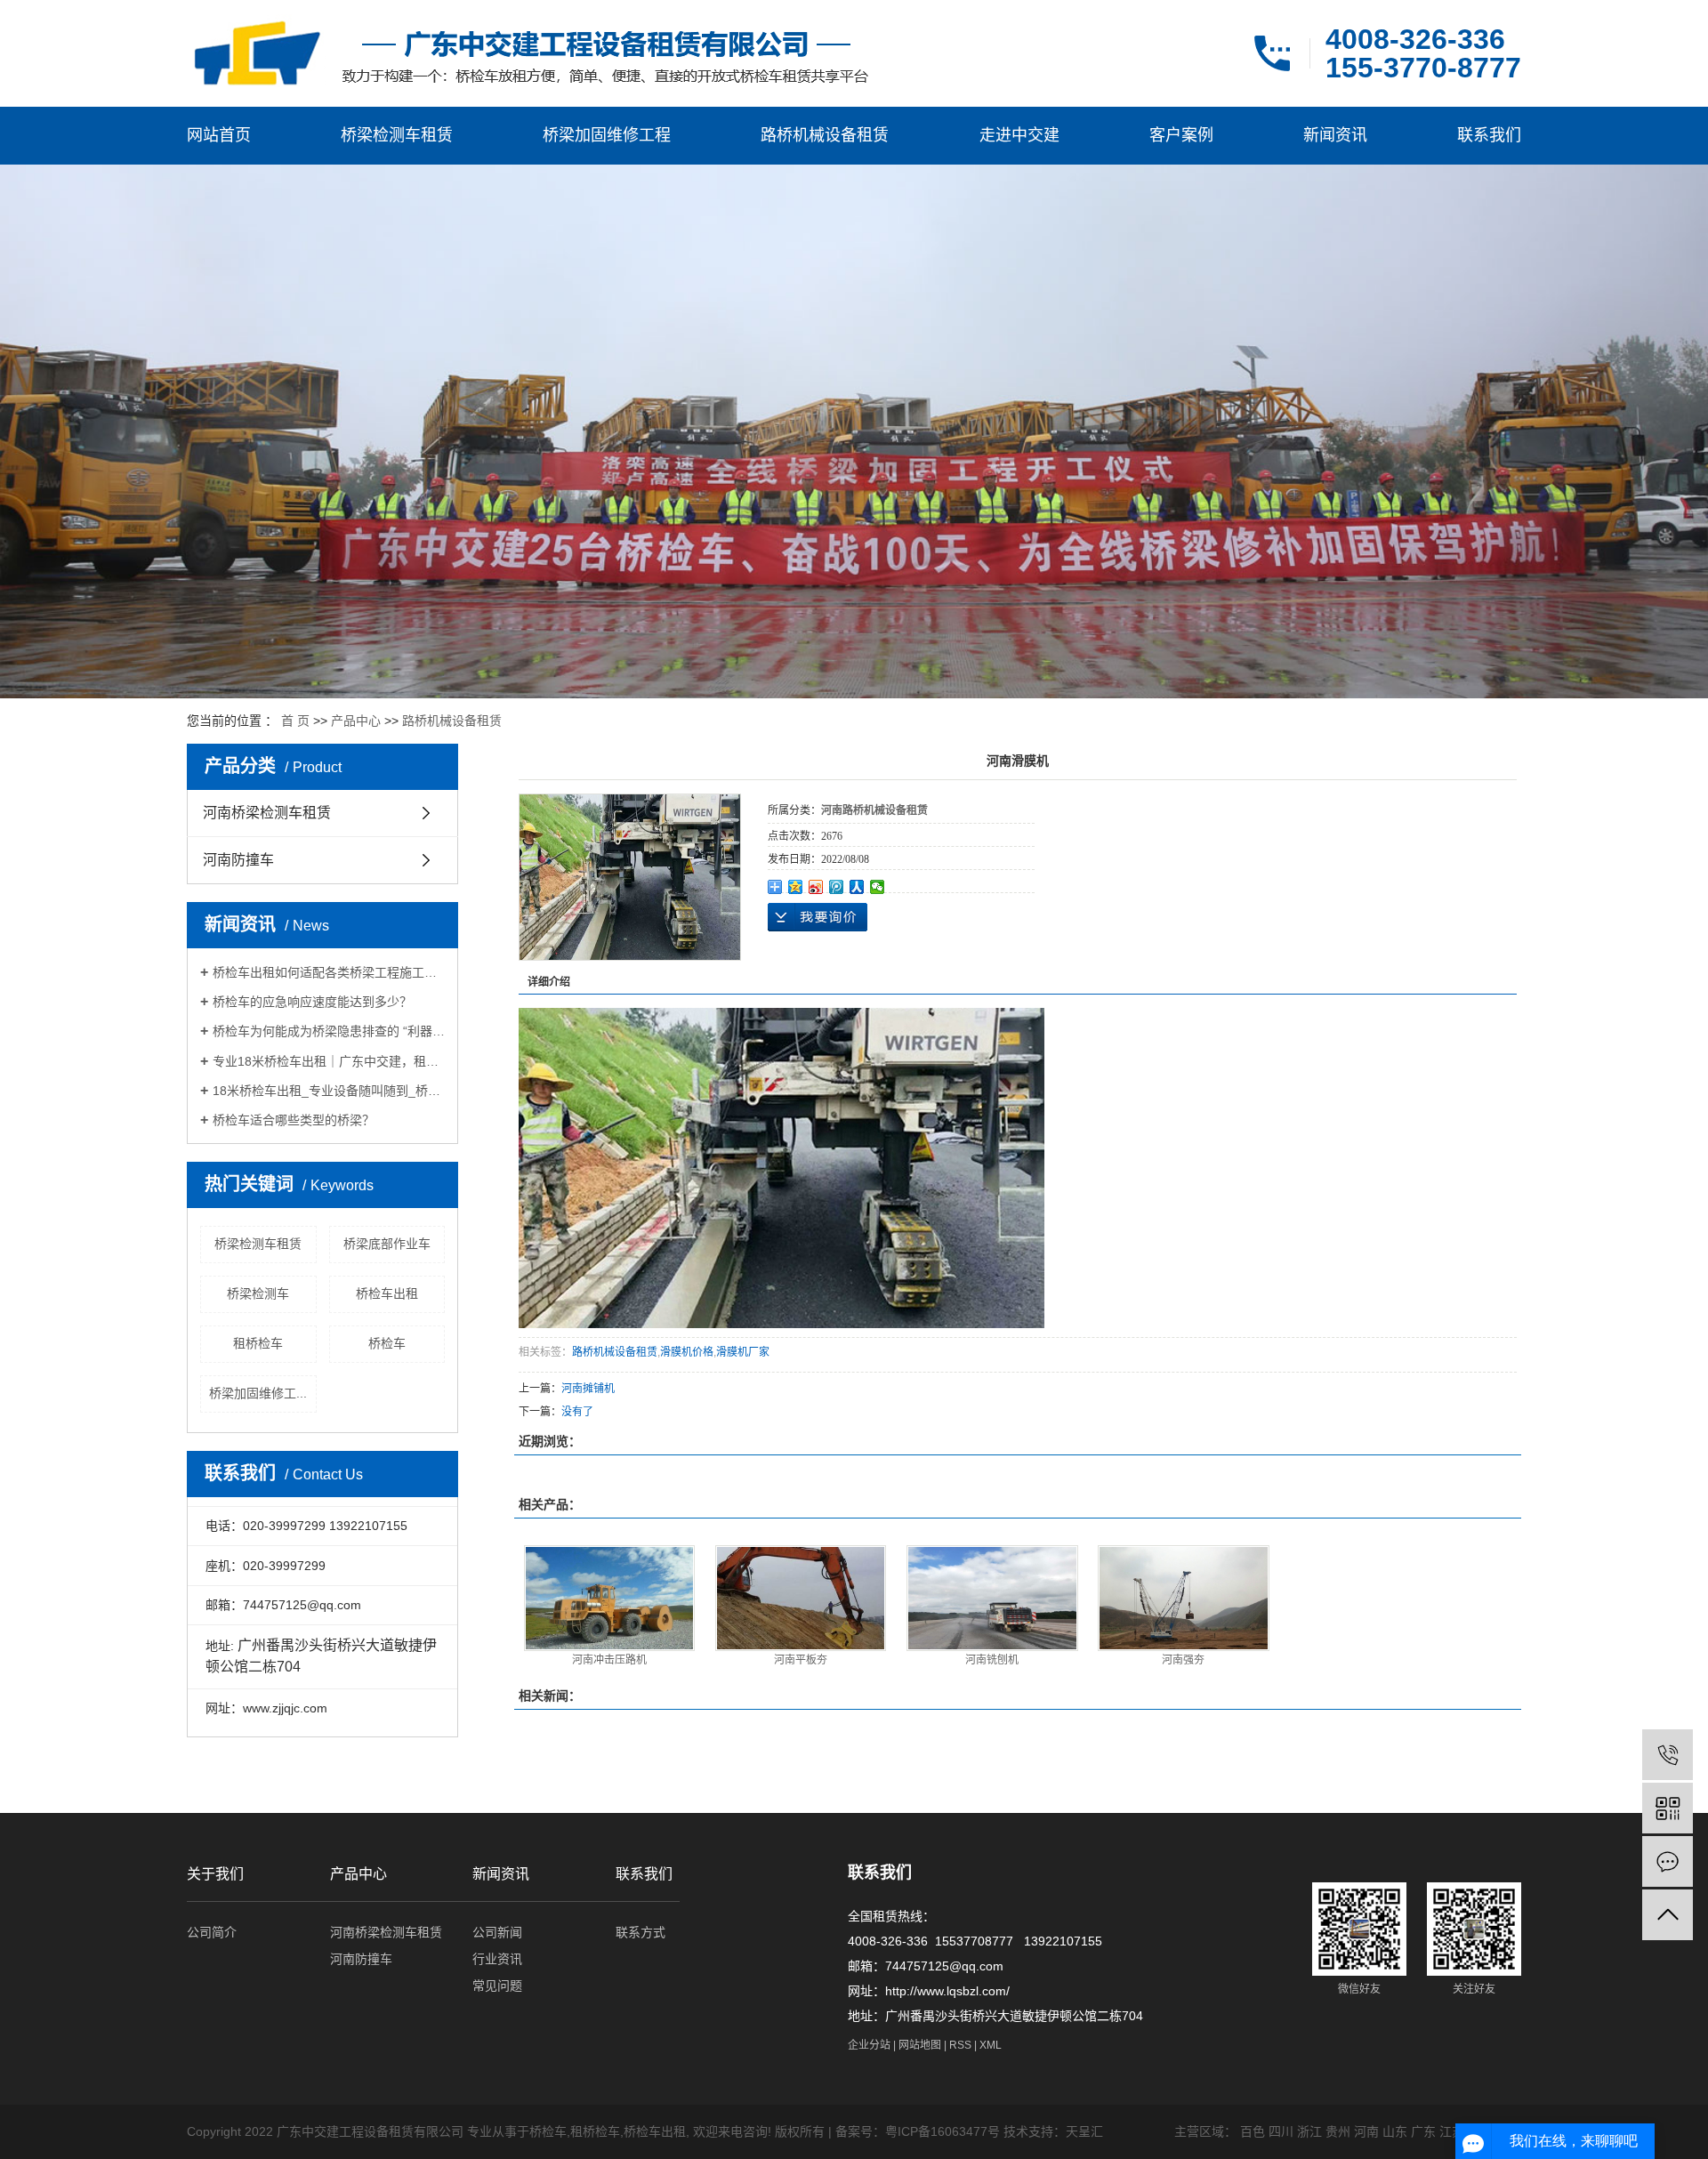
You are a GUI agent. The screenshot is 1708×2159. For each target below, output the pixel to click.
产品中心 (356, 721)
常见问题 (497, 1986)
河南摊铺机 (588, 1389)
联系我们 (1489, 135)
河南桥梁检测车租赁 (267, 813)
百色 (1253, 2131)
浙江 (1309, 2131)
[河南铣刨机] (992, 1598)
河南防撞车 (238, 860)
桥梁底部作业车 (387, 1244)
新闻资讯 (1335, 135)
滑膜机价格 (687, 1352)
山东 (1395, 2131)
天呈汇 (1084, 2131)
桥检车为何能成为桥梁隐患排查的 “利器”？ (329, 1031)
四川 (1281, 2131)
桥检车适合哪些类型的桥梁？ (294, 1120)
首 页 (295, 721)
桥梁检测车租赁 (397, 135)
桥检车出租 (387, 1293)
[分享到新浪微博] (816, 887)
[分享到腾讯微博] (837, 887)
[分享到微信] (878, 887)
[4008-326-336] (1668, 1755)
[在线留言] (1668, 1861)
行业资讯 (497, 1959)
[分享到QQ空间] (796, 887)
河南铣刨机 (992, 1660)
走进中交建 (1019, 135)
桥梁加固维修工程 (607, 135)
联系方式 (640, 1932)
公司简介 (212, 1932)
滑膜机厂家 (743, 1352)
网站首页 (219, 135)
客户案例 (1181, 135)
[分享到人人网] (857, 887)
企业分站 (869, 2045)
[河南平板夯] (801, 1598)
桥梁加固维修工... (258, 1393)
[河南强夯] (1184, 1598)
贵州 (1338, 2131)
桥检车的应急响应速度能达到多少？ (312, 1002)
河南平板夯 (801, 1660)
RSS (960, 2045)
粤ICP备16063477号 (943, 2131)
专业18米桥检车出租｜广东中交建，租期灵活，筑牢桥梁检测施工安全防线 (329, 1061)
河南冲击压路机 (609, 1660)
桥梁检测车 (258, 1293)
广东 (1423, 2131)
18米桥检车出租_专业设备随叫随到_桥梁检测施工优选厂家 (329, 1091)
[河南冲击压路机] (610, 1598)
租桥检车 (258, 1343)
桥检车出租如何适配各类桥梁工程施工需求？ (329, 972)
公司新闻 (497, 1932)
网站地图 (920, 2045)
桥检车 (387, 1343)
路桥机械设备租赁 (825, 135)
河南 (1366, 2131)
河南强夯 (1183, 1660)
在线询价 (818, 917)
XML (991, 2045)
